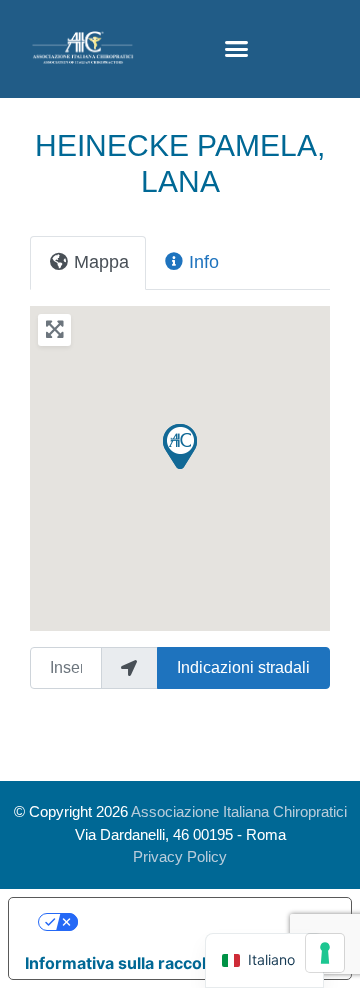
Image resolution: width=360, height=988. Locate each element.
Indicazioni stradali (243, 667)
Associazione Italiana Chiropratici (239, 811)
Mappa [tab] (101, 262)
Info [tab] (204, 262)
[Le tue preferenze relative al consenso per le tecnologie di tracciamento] (325, 953)
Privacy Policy (180, 856)
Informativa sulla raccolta (123, 963)
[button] (236, 49)
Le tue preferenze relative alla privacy (200, 922)
